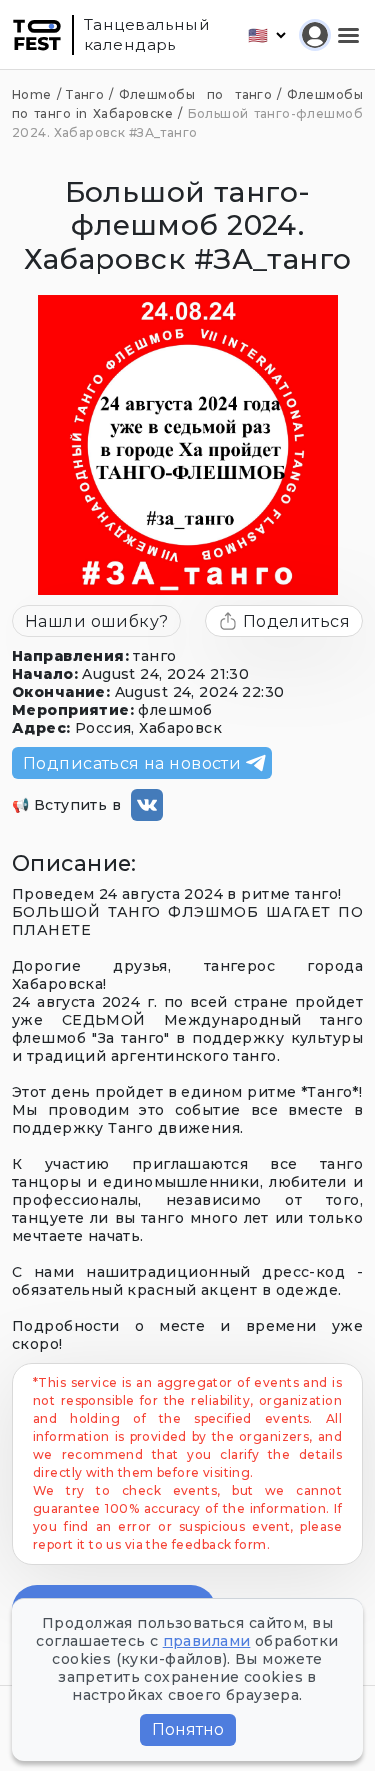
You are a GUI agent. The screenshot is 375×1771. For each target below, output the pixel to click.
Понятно (188, 1729)
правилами (207, 1641)
